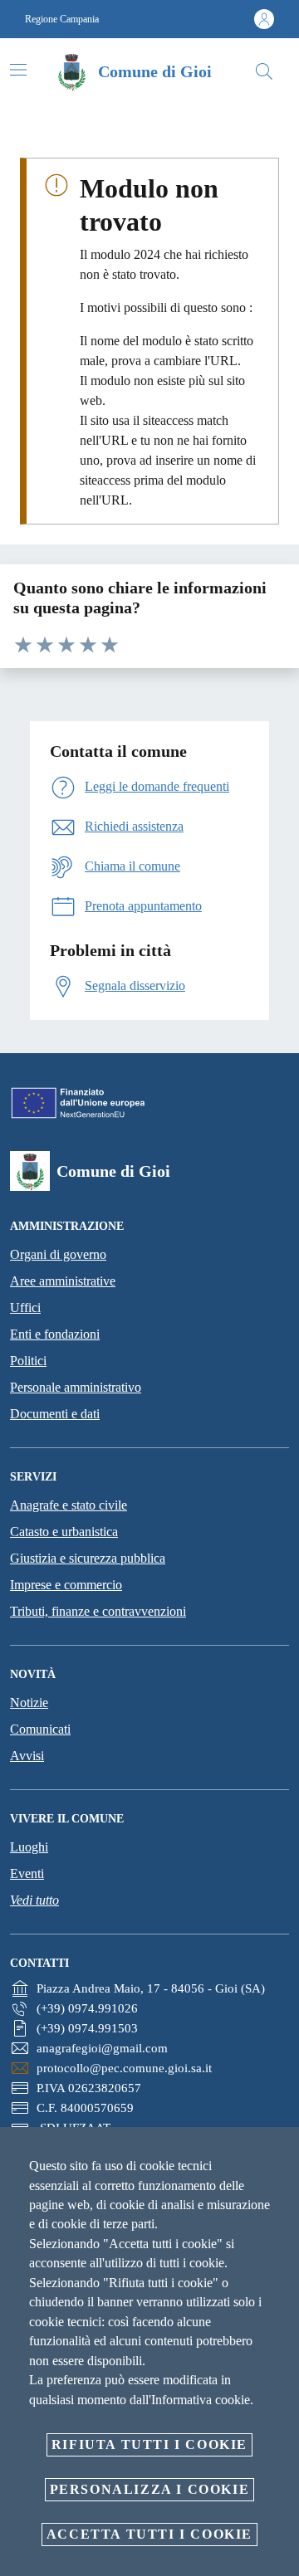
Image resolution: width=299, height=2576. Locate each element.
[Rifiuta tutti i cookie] (281, 2153)
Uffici (25, 1308)
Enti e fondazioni (55, 1334)
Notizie (29, 1703)
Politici (28, 1361)
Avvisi (27, 1756)
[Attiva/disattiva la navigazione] (18, 70)
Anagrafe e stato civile (69, 1505)
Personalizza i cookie (150, 2489)
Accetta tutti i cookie (149, 2534)
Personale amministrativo (76, 1387)
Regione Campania (62, 19)
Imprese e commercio (66, 1585)
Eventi (27, 1873)
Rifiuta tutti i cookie (149, 2444)
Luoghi (29, 1847)
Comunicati (40, 1729)
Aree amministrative (63, 1281)
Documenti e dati (55, 1414)
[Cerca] (264, 71)
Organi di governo (58, 1254)
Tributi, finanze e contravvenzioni (98, 1611)
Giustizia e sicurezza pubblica (88, 1558)
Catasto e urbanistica (64, 1532)
